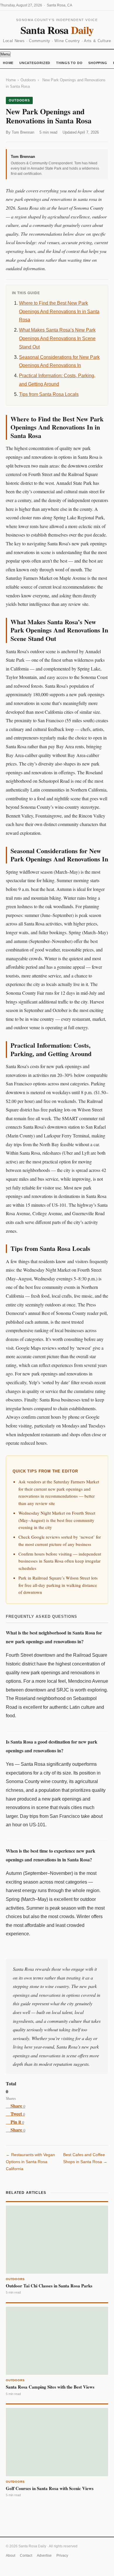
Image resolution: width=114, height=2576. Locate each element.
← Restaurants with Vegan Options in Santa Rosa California (30, 2162)
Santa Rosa (57, 30)
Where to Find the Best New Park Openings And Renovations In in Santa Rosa (59, 312)
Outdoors (28, 80)
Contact (26, 2556)
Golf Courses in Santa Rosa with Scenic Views (50, 2488)
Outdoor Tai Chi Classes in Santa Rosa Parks (49, 2286)
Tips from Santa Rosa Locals (49, 394)
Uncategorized (35, 63)
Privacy (62, 2556)
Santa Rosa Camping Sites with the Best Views (50, 2387)
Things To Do (69, 63)
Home (8, 63)
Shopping (98, 63)
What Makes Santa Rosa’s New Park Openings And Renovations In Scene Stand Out (57, 338)
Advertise (44, 2556)
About (11, 2556)
